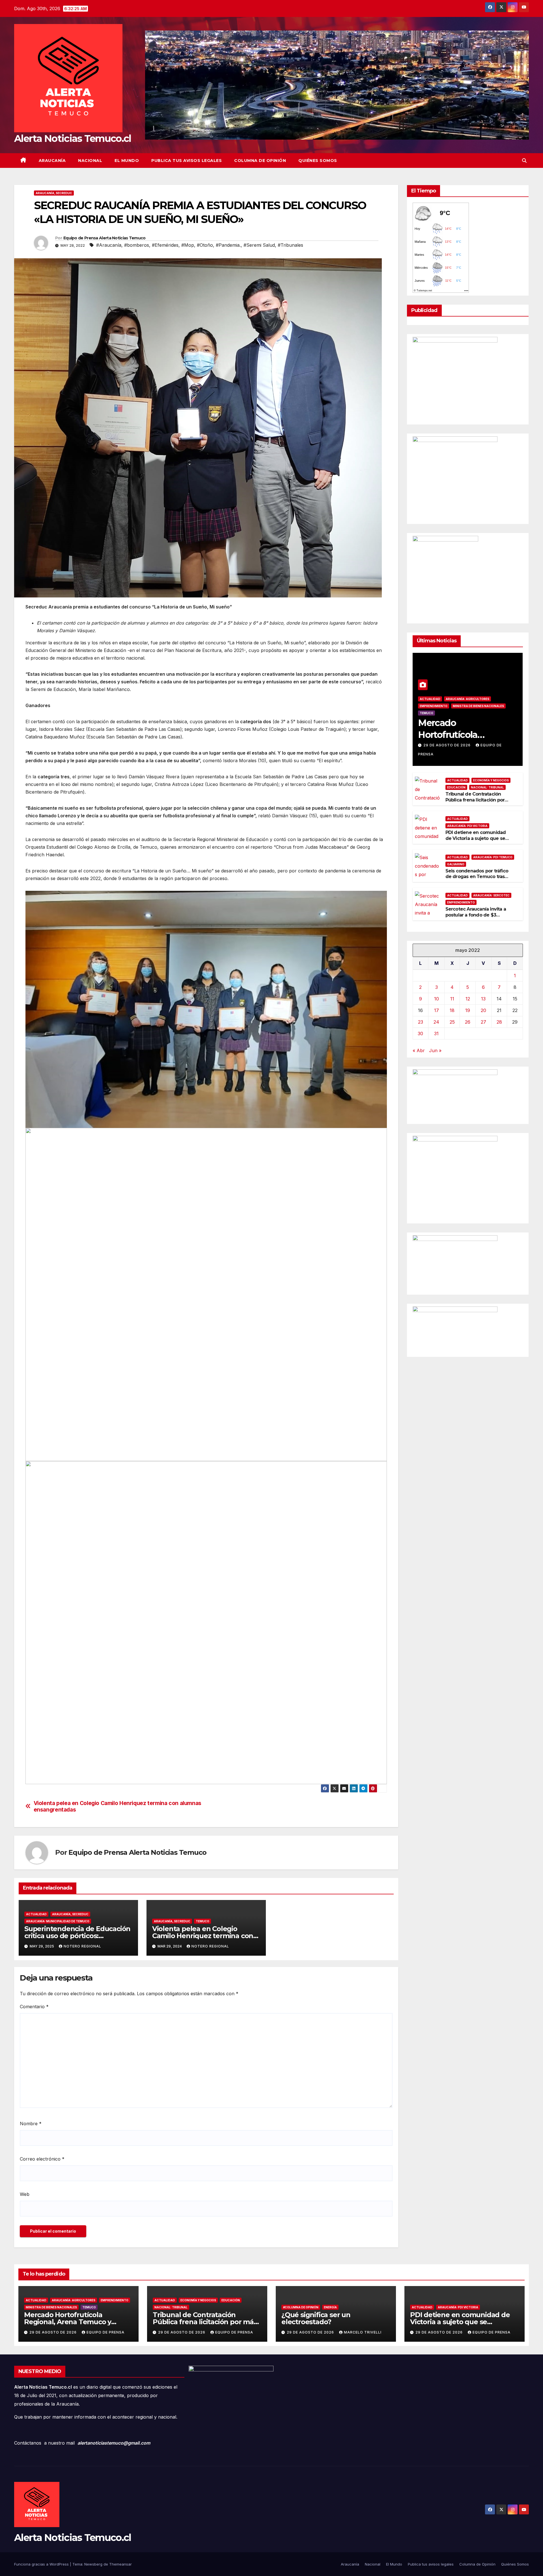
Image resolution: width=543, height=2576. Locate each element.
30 (420, 1033)
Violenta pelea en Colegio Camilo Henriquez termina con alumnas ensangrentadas (118, 1806)
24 (436, 1022)
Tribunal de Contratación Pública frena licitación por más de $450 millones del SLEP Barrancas (475, 803)
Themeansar (120, 2564)
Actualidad (36, 1914)
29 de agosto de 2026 (448, 745)
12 (468, 998)
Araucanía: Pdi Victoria (467, 826)
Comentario (34, 2007)
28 (499, 1022)
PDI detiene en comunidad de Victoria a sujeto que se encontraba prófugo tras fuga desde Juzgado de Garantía (478, 841)
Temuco (202, 1921)
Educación (456, 787)
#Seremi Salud (259, 245)
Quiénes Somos (318, 161)
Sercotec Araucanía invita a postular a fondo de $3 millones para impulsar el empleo (476, 918)
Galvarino (456, 864)
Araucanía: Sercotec (491, 895)
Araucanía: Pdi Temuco (493, 857)
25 (452, 1022)
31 (436, 1033)
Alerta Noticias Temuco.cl (73, 138)
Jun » (435, 1050)
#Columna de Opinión (301, 2307)
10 (437, 998)
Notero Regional (82, 1946)
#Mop (188, 245)
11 (452, 998)
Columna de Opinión (260, 161)
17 (437, 1010)
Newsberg (93, 2564)
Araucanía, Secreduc (54, 193)
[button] (524, 161)
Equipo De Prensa (105, 2332)
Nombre (31, 2124)
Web (25, 2194)
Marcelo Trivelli (363, 2332)
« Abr (419, 1050)
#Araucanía (109, 245)
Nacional (90, 161)
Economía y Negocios (491, 780)
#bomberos (137, 245)
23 (421, 1022)
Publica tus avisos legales (187, 161)
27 (483, 1022)
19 (468, 1010)
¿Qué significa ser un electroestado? (316, 2318)
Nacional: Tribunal (487, 787)
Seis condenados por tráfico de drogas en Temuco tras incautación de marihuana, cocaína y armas (477, 879)
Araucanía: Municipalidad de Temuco (58, 1921)
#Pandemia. (228, 245)
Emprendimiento (434, 706)
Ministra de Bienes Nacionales (478, 706)
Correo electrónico (42, 2159)
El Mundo (127, 161)
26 (468, 1022)
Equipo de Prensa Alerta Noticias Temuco (104, 238)
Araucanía (52, 161)
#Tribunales (290, 245)
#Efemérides (165, 245)
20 (483, 1010)
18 (452, 1010)
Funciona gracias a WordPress (42, 2564)
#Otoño (205, 245)
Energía (330, 2307)
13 (483, 998)
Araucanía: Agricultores (467, 699)
